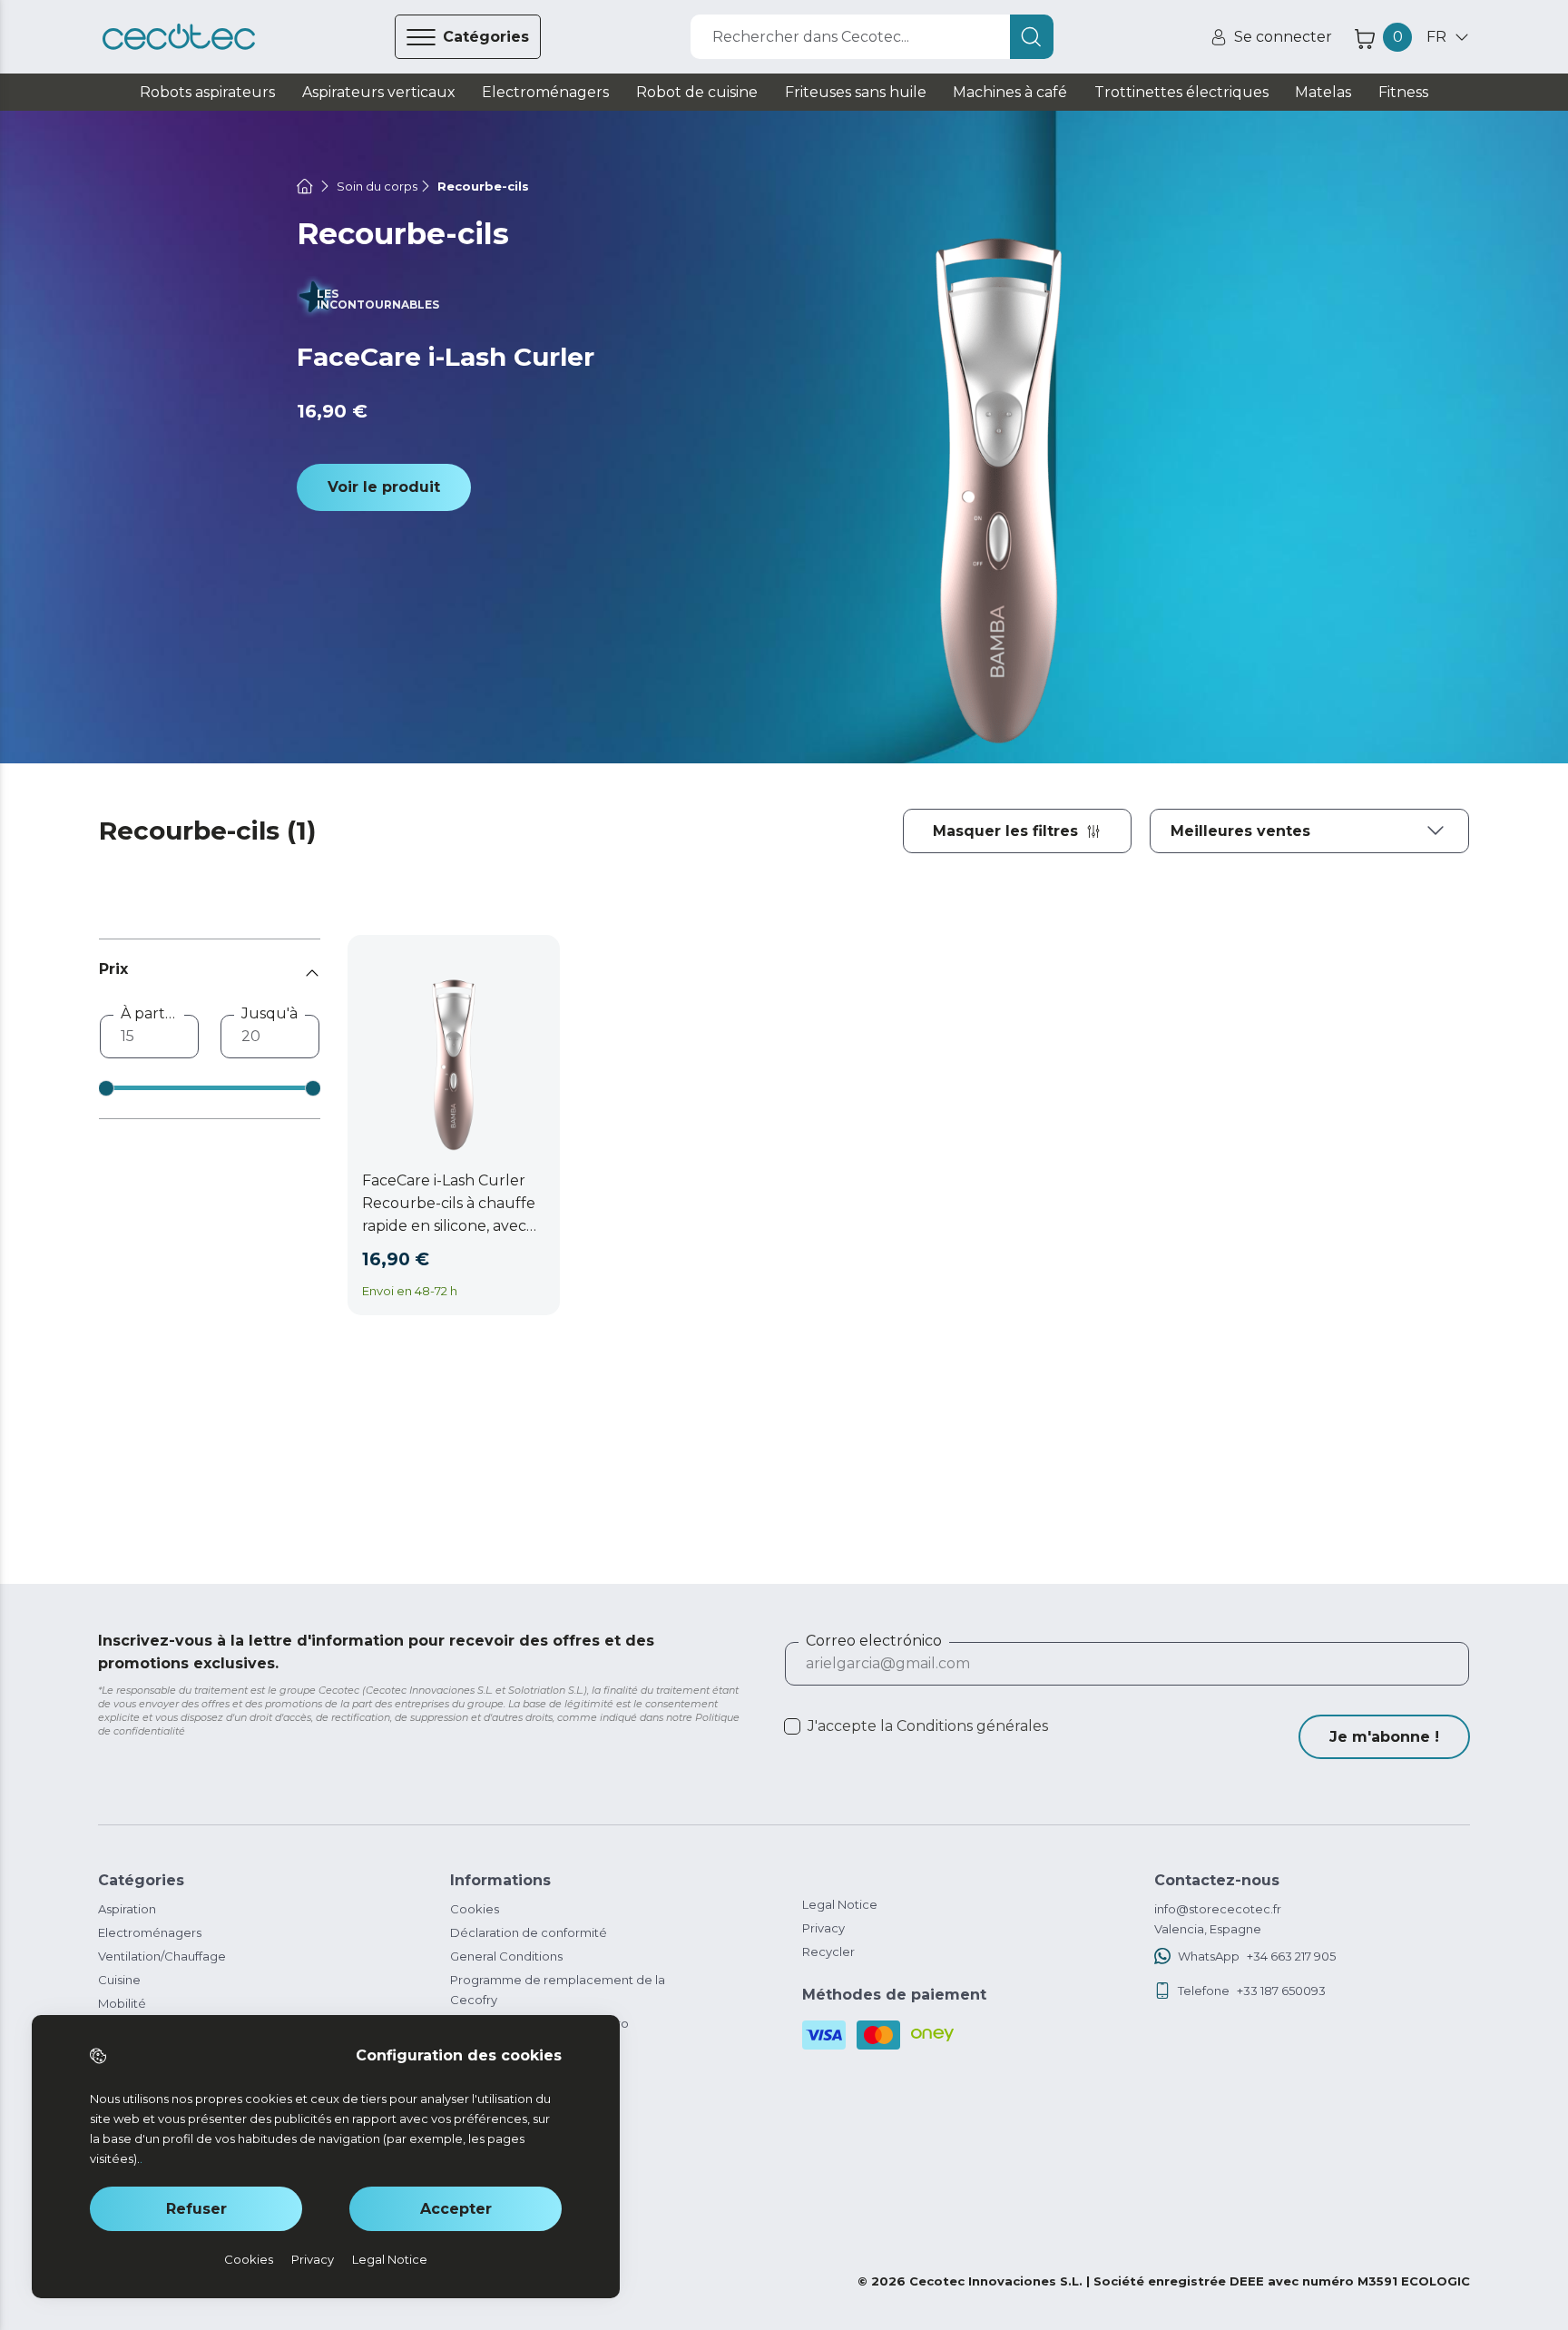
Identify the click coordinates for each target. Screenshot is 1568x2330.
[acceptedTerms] (792, 1726)
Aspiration (127, 1909)
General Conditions (506, 1956)
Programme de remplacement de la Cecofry (558, 1990)
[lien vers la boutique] (179, 37)
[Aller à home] (305, 186)
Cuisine (119, 1980)
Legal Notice (840, 1904)
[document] (1309, 831)
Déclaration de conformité (529, 1932)
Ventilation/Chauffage (162, 1956)
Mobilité (122, 2003)
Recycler (828, 1951)
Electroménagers (150, 1932)
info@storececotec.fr (1218, 1909)
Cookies (475, 1909)
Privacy (823, 1928)
